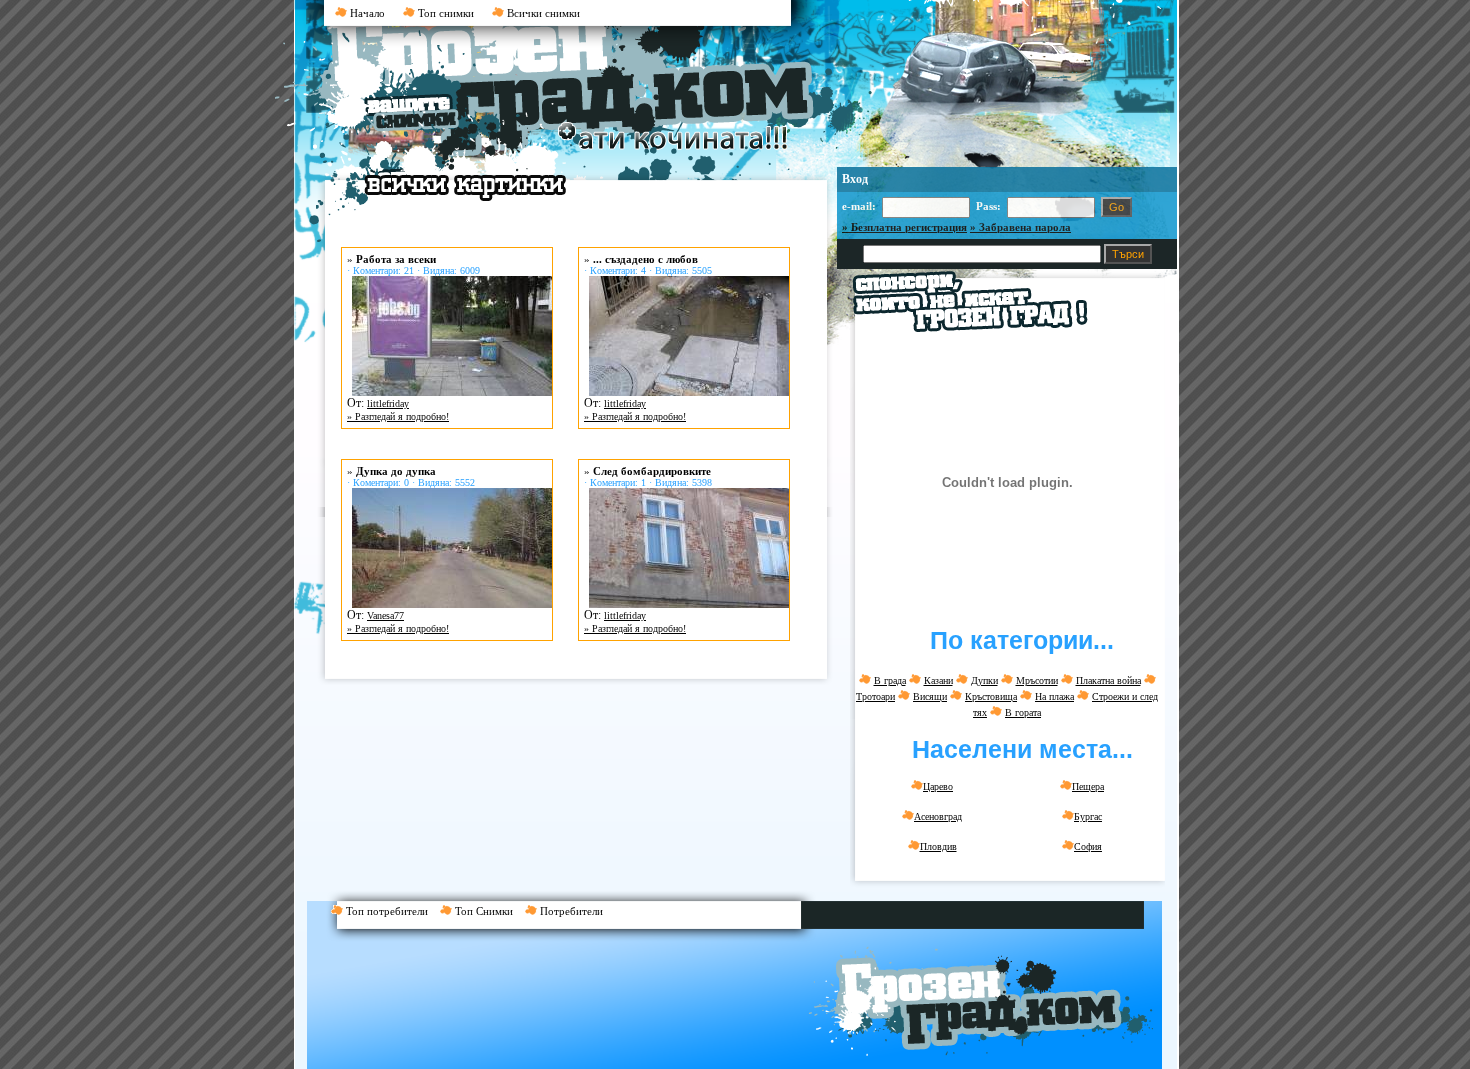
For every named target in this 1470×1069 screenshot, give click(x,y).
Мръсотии (1037, 680)
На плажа (1054, 696)
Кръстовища (991, 696)
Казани (938, 680)
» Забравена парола (1020, 227)
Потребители (574, 911)
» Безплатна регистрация (904, 227)
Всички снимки (542, 13)
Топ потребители (391, 911)
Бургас (1088, 816)
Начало (366, 13)
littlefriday (388, 403)
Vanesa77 (385, 615)
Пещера (1088, 786)
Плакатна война (1108, 680)
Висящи (930, 696)
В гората (1023, 712)
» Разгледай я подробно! (398, 416)
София (1088, 846)
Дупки (984, 680)
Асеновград (938, 816)
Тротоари (875, 696)
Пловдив (938, 846)
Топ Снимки (488, 911)
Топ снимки (444, 13)
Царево (938, 786)
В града (890, 680)
